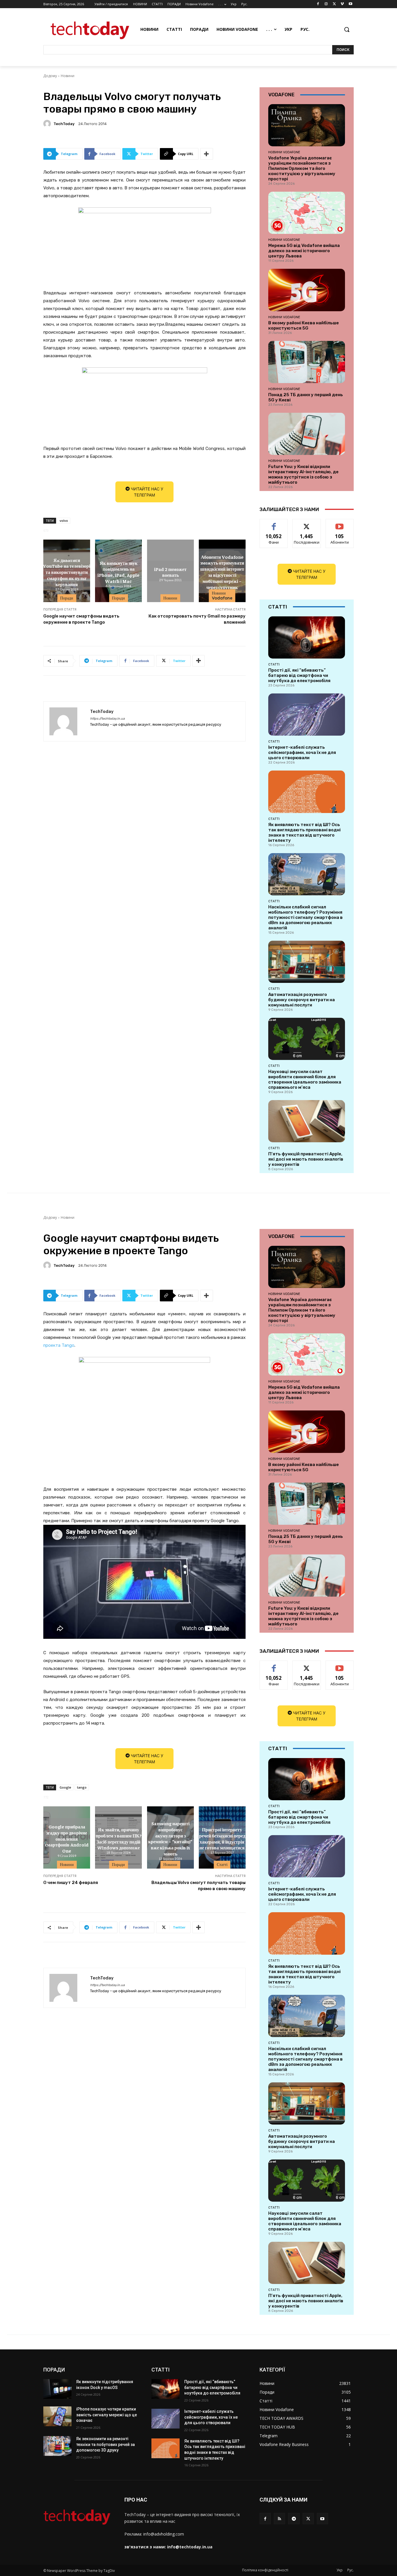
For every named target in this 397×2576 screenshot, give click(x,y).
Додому (50, 76)
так (274, 523)
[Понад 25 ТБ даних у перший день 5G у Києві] (307, 362)
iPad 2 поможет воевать (170, 572)
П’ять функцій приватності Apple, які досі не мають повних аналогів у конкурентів (306, 1159)
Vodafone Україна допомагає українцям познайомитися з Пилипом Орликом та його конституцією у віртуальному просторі (302, 168)
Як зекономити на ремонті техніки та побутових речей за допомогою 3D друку (105, 2444)
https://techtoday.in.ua (107, 719)
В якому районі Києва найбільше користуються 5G (304, 325)
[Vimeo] (342, 4)
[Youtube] (350, 4)
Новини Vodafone (222, 596)
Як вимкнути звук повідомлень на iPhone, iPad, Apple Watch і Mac (118, 572)
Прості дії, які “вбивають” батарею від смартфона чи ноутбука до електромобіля (299, 675)
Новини (68, 76)
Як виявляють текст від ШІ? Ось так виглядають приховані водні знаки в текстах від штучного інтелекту (304, 832)
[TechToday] (48, 124)
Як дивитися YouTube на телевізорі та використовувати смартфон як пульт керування (67, 572)
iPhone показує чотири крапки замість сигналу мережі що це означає (107, 2415)
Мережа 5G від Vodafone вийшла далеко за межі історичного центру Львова (304, 251)
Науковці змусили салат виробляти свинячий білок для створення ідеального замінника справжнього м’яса (305, 1079)
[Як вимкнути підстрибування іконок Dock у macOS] (57, 2389)
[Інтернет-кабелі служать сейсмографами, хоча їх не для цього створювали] (307, 715)
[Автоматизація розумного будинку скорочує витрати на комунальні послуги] (307, 962)
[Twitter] (334, 4)
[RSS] (279, 2519)
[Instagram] (326, 4)
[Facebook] (318, 4)
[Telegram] (294, 2519)
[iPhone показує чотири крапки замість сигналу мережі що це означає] (57, 2416)
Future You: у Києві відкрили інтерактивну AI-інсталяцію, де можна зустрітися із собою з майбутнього (303, 474)
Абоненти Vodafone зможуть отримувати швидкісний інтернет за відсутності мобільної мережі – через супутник (222, 572)
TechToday (64, 124)
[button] (347, 29)
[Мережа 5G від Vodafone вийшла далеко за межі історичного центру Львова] (307, 213)
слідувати (307, 523)
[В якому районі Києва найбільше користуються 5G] (307, 290)
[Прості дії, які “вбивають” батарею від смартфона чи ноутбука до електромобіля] (307, 637)
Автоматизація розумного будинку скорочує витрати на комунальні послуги (302, 1000)
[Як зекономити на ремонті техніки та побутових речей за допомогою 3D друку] (57, 2446)
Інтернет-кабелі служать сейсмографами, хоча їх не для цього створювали (302, 752)
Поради (67, 598)
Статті (274, 664)
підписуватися (341, 523)
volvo (64, 521)
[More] (207, 154)
